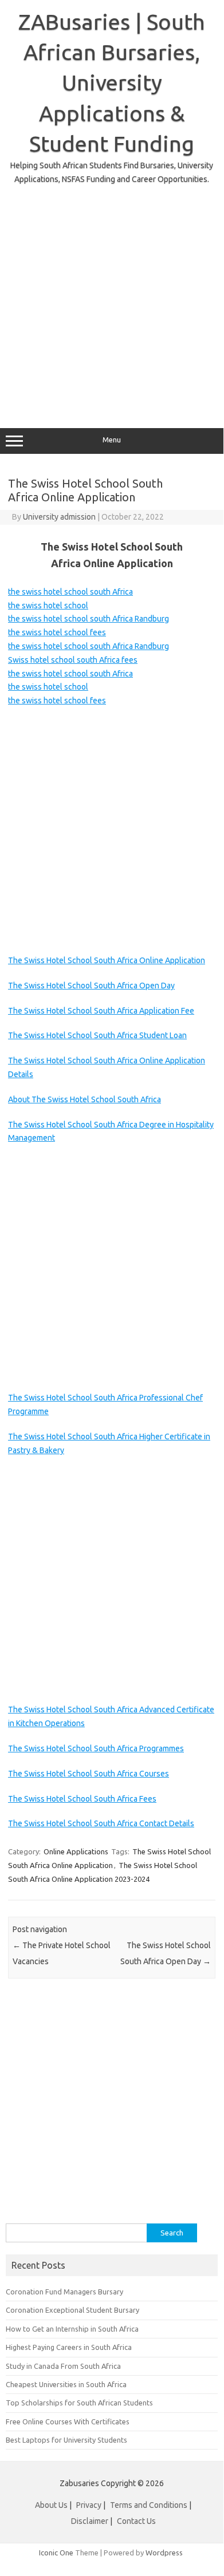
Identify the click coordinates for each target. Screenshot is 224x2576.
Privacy (90, 2505)
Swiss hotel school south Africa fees (73, 660)
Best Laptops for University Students (66, 2440)
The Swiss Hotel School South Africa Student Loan (97, 1035)
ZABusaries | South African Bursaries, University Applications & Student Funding (112, 83)
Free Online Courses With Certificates (68, 2421)
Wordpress (164, 2553)
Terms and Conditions (149, 2505)
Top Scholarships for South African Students (79, 2403)
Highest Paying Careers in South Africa (69, 2347)
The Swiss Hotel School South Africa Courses (89, 1774)
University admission (59, 517)
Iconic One (56, 2553)
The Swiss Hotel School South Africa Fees (82, 1799)
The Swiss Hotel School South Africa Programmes (96, 1748)
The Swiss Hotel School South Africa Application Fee (101, 1011)
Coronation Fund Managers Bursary (64, 2292)
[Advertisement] (112, 298)
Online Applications (76, 1851)
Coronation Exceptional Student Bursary (72, 2310)
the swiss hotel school (48, 606)
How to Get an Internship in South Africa (72, 2329)
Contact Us (136, 2521)
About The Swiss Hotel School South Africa (85, 1099)
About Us (51, 2505)
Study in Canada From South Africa (63, 2366)
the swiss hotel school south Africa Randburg (89, 619)
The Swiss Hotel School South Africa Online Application (107, 960)
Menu (112, 440)
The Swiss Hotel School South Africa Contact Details (101, 1823)
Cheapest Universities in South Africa (66, 2384)
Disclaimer (90, 2521)
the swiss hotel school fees (57, 632)
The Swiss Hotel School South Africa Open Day (91, 986)
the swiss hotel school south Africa (70, 592)
